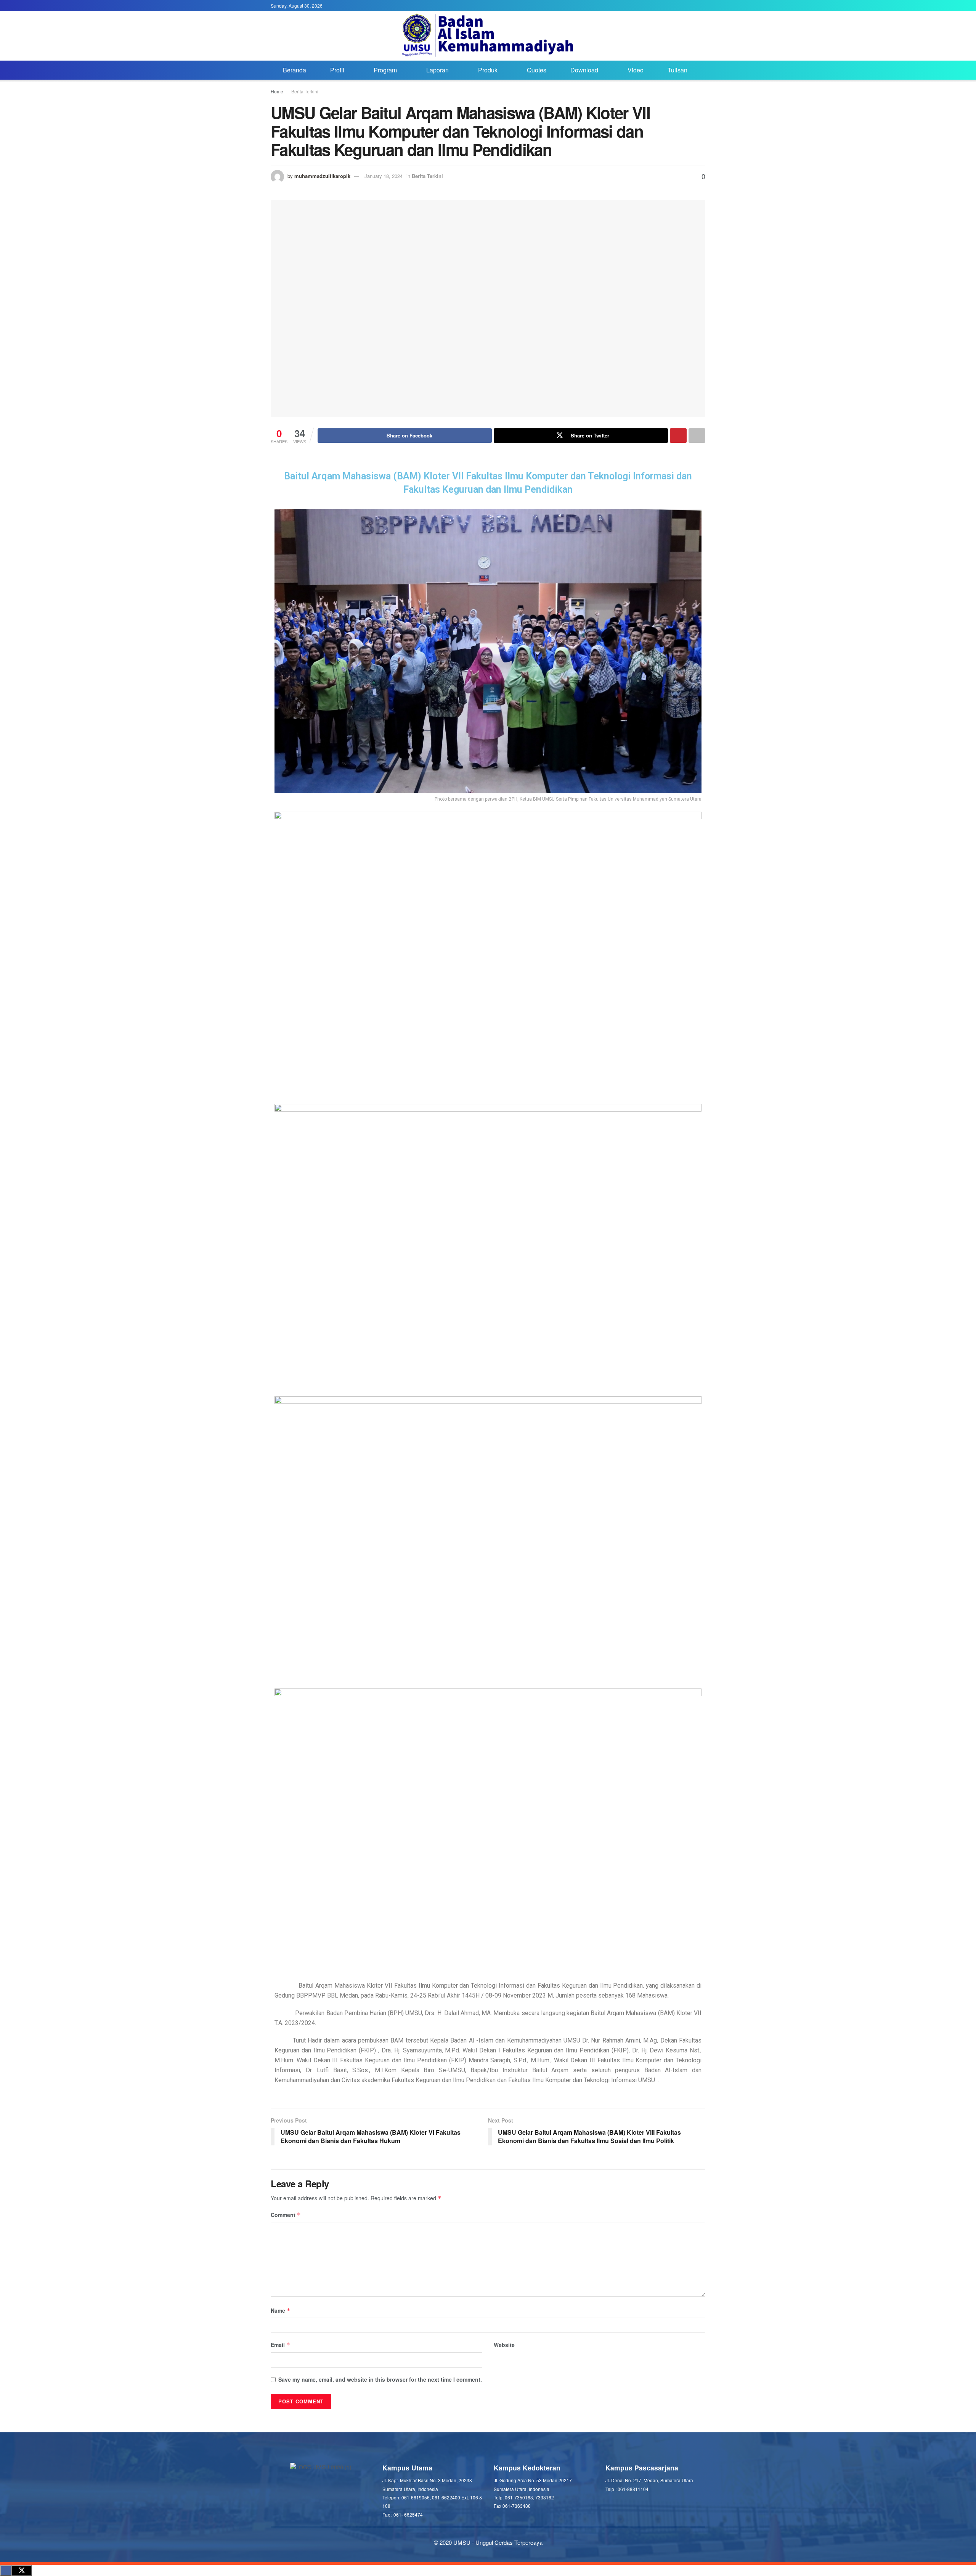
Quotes (537, 70)
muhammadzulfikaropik (322, 176)
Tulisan (677, 70)
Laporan (437, 70)
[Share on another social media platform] (697, 436)
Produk (488, 70)
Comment (286, 2215)
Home (277, 91)
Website (504, 2345)
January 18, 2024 (384, 176)
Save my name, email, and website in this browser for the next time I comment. (380, 2379)
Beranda (295, 70)
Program (385, 70)
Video (636, 70)
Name (281, 2310)
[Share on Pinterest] (678, 436)
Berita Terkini (305, 91)
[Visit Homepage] (488, 36)
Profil (337, 70)
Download (584, 70)
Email (280, 2345)
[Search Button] (702, 70)
